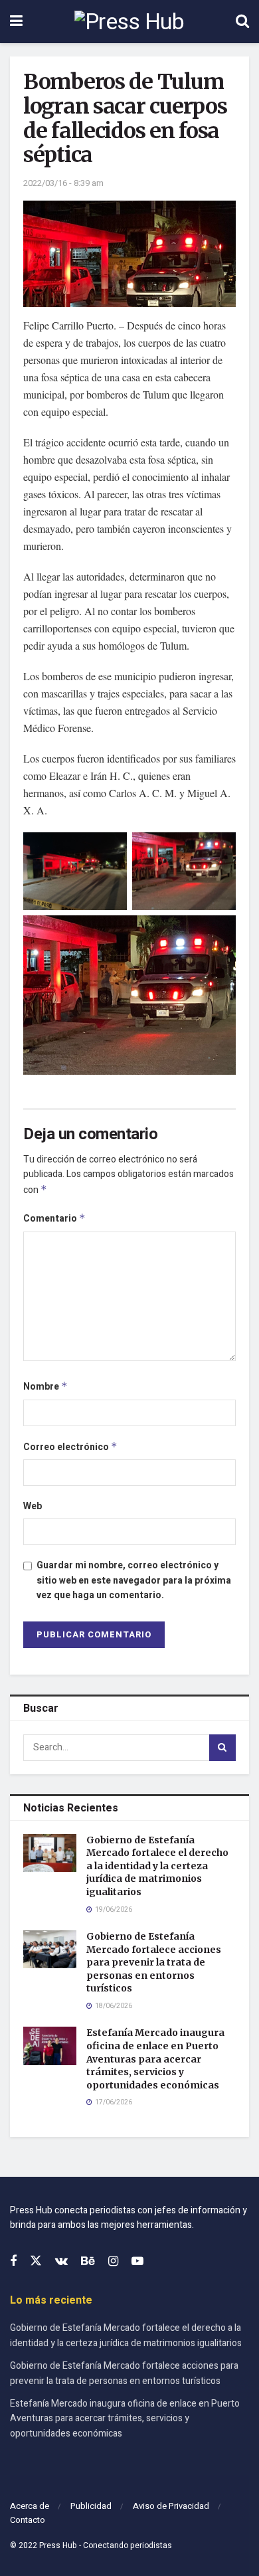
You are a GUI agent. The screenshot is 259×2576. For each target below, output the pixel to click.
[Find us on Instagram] (113, 2262)
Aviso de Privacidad (171, 2506)
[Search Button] (242, 22)
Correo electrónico (70, 1447)
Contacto (28, 2520)
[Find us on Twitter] (36, 2261)
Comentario (54, 1219)
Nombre (45, 1387)
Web (33, 1506)
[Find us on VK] (61, 2262)
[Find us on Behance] (88, 2262)
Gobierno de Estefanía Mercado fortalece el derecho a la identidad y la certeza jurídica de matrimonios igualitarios (157, 1866)
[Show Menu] (16, 22)
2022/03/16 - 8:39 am (63, 183)
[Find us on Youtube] (137, 2262)
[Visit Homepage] (129, 22)
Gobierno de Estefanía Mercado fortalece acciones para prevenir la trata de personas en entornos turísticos (154, 1962)
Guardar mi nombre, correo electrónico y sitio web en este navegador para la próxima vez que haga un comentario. (134, 1580)
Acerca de (30, 2506)
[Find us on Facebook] (13, 2262)
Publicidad (91, 2506)
